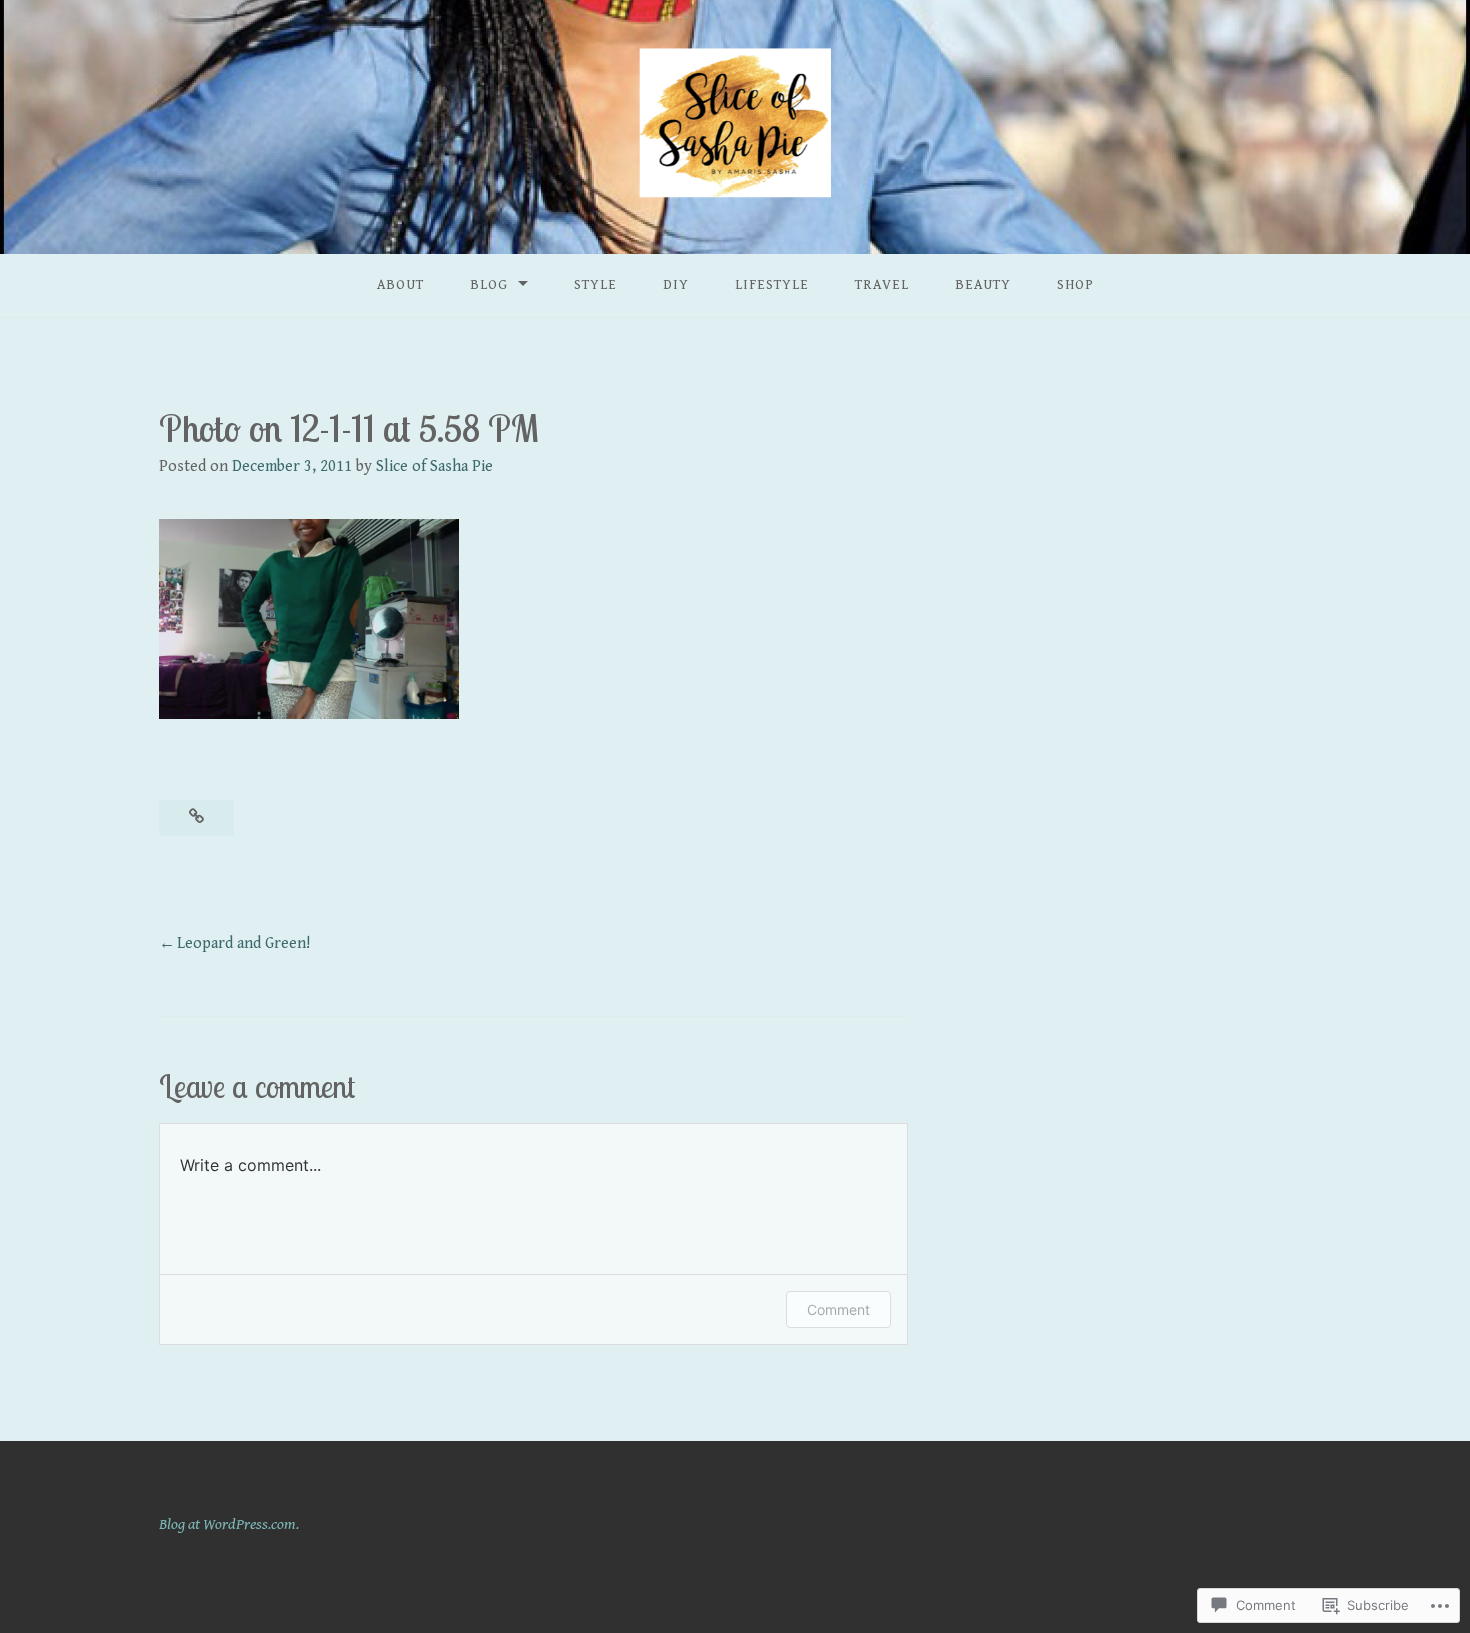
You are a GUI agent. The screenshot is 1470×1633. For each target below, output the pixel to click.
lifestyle (772, 285)
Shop (1075, 285)
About (400, 285)
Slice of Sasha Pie (434, 466)
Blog (489, 285)
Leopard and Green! (243, 943)
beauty (983, 285)
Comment (838, 1309)
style (595, 285)
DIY (676, 285)
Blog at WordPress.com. (229, 1524)
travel (882, 285)
